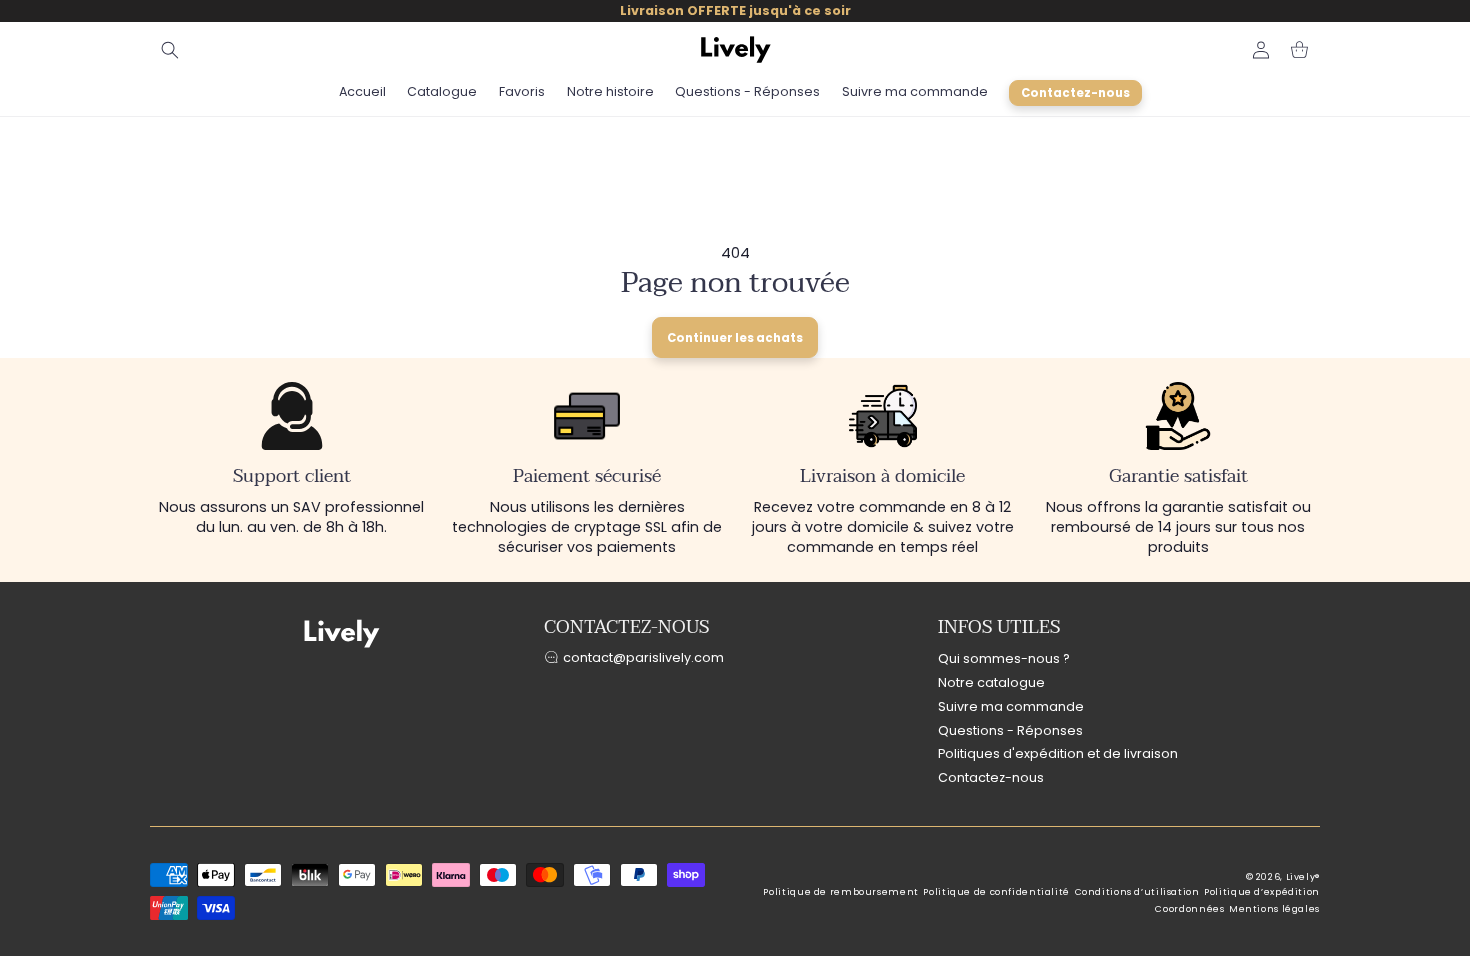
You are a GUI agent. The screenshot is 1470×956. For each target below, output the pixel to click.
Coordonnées (1189, 909)
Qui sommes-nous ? (1004, 658)
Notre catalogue (991, 682)
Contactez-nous (991, 777)
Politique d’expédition (1262, 892)
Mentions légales (1274, 909)
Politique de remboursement (840, 892)
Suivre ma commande (1011, 706)
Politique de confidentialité (996, 892)
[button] (170, 50)
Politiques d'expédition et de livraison (1058, 753)
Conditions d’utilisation (1137, 892)
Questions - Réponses (1010, 730)
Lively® (1303, 877)
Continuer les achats (735, 338)
